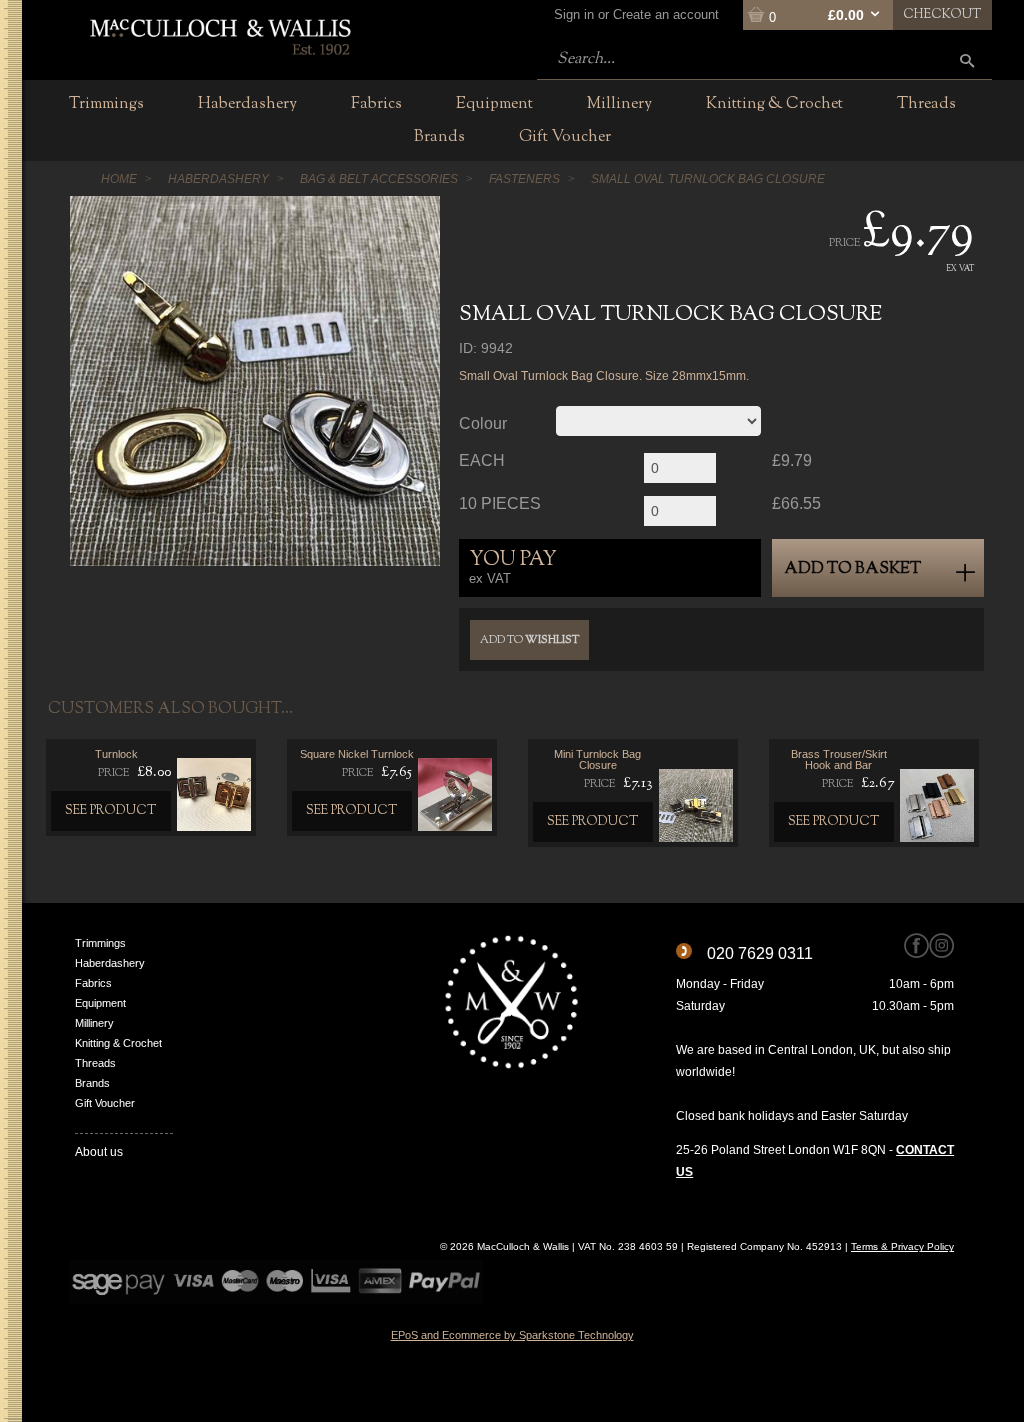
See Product (111, 811)
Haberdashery (110, 963)
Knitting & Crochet (118, 1043)
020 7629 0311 (760, 953)
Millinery (94, 1023)
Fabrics (93, 983)
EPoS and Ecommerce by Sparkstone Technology (512, 1335)
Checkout (942, 15)
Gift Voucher (105, 1103)
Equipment (100, 1003)
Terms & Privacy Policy (902, 1246)
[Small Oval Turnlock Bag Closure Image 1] (255, 381)
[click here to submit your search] (967, 60)
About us (99, 1152)
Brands (92, 1083)
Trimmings (100, 943)
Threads (95, 1063)
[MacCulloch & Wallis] (219, 35)
